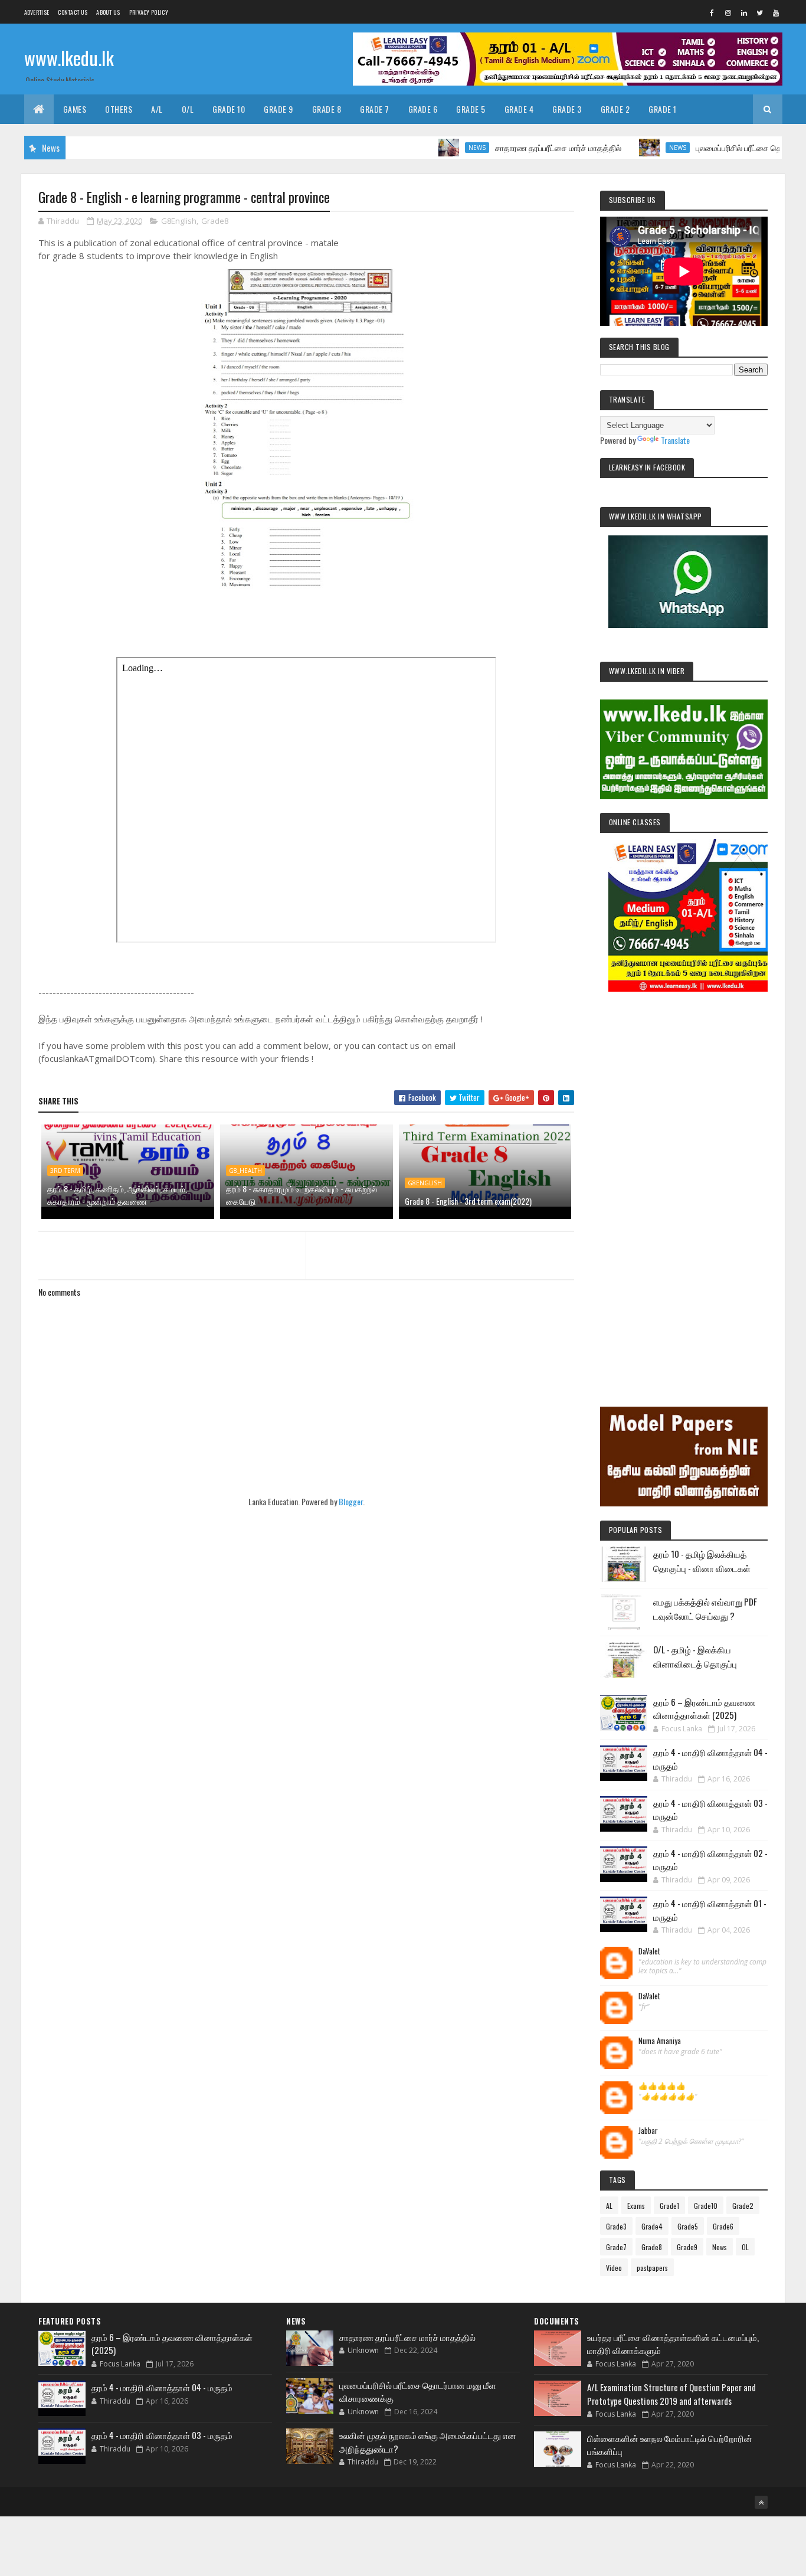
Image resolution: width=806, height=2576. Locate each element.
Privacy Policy (149, 12)
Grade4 (652, 2226)
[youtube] (776, 12)
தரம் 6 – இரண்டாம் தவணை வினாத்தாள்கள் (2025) (704, 1709)
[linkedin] (744, 12)
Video (614, 2268)
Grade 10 (229, 109)
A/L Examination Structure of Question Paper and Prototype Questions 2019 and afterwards (671, 2394)
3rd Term (65, 1171)
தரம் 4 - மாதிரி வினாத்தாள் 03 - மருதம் (162, 2435)
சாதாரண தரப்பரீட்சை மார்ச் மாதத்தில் (509, 147)
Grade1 (669, 2206)
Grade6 (723, 2226)
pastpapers (652, 2268)
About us (108, 12)
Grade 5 (471, 109)
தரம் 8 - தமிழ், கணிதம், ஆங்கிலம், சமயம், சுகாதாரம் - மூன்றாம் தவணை (117, 1195)
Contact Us (73, 12)
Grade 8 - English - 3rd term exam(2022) (468, 1201)
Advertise (37, 12)
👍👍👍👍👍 (662, 2086)
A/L (157, 109)
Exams (636, 2206)
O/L (188, 109)
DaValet (649, 1951)
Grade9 (687, 2247)
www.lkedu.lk (69, 58)
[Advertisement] (684, 1183)
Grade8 (215, 221)
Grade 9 (279, 109)
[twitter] (760, 12)
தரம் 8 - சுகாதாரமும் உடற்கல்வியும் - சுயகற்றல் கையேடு (302, 1195)
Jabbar (648, 2131)
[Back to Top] (761, 2502)
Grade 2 (615, 109)
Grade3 (616, 2226)
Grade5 (688, 2226)
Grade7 (616, 2247)
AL (609, 2206)
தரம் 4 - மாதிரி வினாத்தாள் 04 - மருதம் (162, 2387)
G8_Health (245, 1171)
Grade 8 (327, 109)
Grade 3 (567, 109)
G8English (179, 221)
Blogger (351, 1501)
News (427, 148)
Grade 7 (375, 109)
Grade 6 (423, 109)
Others (119, 109)
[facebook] (712, 12)
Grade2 (743, 2206)
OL (745, 2247)
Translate (675, 440)
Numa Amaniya (660, 2041)
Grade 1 (663, 109)
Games (75, 109)
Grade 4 (519, 109)
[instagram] (728, 12)
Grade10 (706, 2206)
